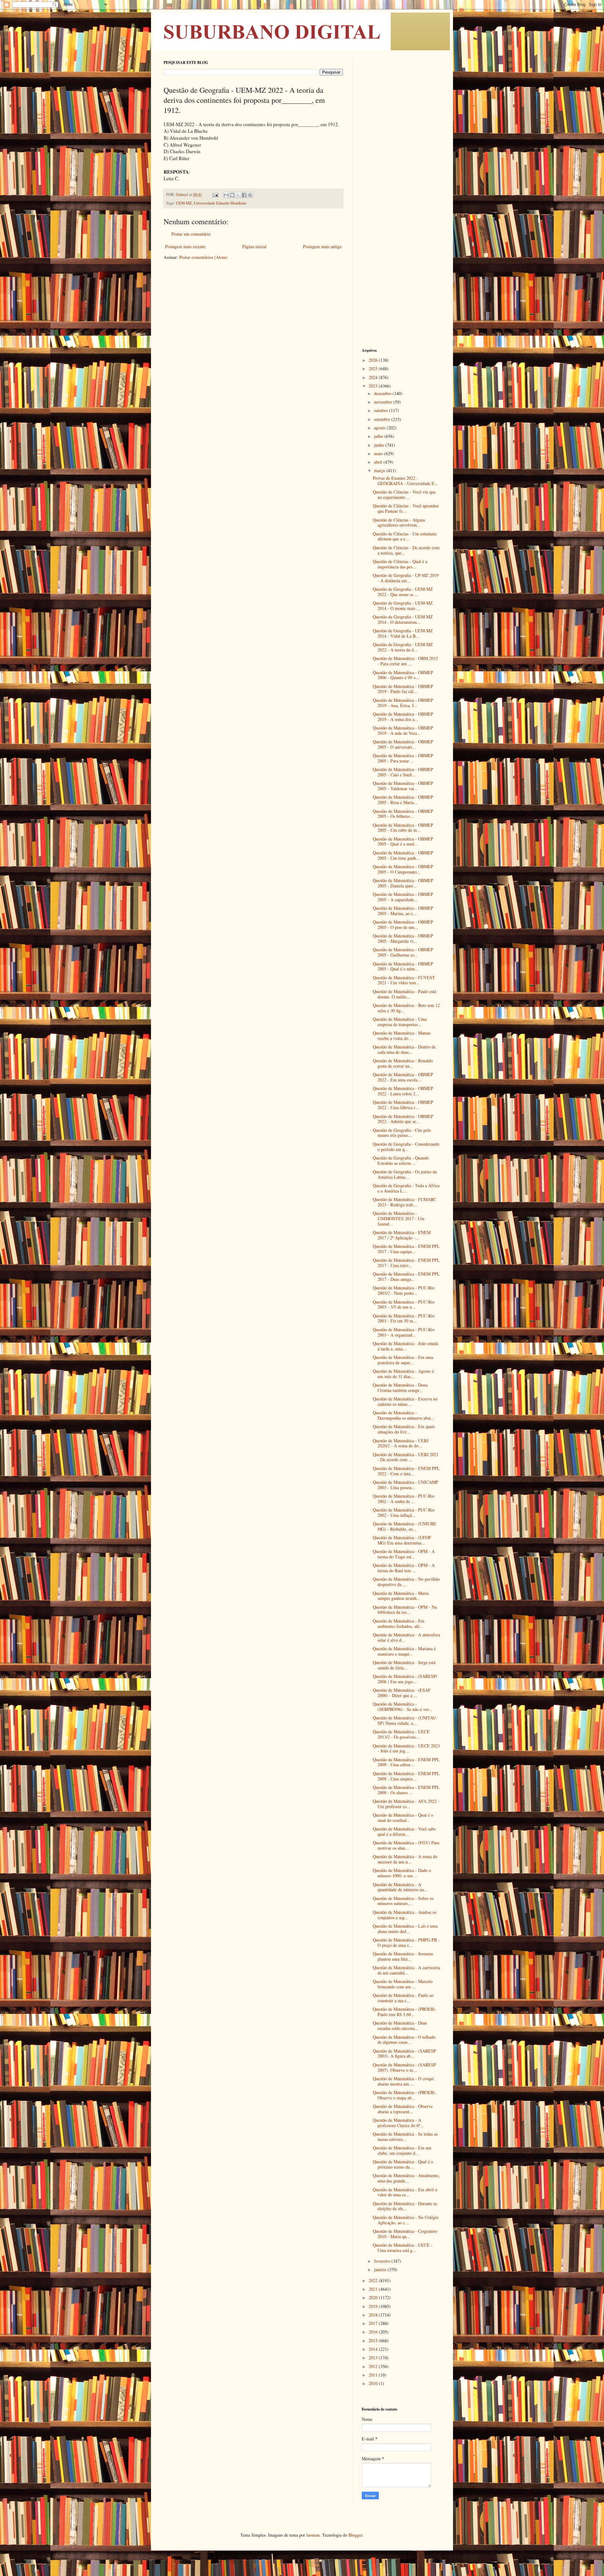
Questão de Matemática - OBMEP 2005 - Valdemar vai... (403, 786)
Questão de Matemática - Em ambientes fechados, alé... (399, 1623)
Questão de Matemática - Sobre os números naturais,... (403, 1901)
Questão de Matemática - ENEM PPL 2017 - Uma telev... (406, 1263)
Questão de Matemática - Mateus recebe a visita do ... (402, 1036)
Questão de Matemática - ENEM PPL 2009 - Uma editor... (406, 1762)
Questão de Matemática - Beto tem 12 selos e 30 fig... (406, 1008)
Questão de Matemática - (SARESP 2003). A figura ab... (404, 2054)
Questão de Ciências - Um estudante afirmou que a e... (405, 536)
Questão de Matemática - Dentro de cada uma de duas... (404, 1049)
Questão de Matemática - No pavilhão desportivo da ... (406, 1582)
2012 (374, 2366)
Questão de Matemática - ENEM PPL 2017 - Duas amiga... (406, 1277)
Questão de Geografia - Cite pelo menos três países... (402, 1133)
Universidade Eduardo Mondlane (220, 203)
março (380, 470)
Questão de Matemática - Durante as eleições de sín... (405, 2206)
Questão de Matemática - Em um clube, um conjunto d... (402, 2150)
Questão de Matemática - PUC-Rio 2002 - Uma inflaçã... (404, 1512)
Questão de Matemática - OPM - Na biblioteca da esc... (405, 1610)
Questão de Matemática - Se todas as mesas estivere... (405, 2137)
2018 (374, 2315)
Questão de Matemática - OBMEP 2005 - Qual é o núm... (403, 966)
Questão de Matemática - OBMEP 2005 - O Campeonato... (403, 869)
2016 (374, 2332)
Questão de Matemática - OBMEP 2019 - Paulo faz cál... (403, 689)
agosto (380, 428)
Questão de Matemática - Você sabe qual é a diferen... (404, 1831)
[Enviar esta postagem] (215, 195)
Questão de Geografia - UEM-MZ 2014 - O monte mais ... (403, 606)
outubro (382, 410)
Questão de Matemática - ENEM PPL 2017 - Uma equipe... (406, 1249)
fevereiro (383, 2261)
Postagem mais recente (185, 246)
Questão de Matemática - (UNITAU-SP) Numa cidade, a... (405, 1720)
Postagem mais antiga (322, 246)
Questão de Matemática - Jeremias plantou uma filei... (403, 1956)
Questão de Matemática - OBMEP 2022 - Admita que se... (403, 1119)
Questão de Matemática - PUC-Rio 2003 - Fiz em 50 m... (404, 1318)
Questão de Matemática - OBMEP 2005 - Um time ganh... (403, 855)
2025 (374, 369)
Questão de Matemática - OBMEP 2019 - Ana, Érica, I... (403, 703)
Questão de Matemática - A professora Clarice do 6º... (398, 2123)
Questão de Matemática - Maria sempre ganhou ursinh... (401, 1596)
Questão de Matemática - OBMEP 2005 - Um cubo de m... (403, 828)
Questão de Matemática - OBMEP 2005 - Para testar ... (403, 758)
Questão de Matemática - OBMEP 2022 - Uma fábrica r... (403, 1105)
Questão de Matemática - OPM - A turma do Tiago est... (404, 1554)
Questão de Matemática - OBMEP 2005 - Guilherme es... (403, 952)
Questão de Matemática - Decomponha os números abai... (404, 1415)
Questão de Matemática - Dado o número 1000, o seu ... (402, 1873)
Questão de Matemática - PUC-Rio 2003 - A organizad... (404, 1332)
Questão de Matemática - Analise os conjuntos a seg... (405, 1915)
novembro (384, 402)
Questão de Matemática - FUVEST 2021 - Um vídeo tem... (404, 980)
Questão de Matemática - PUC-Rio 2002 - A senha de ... (404, 1499)
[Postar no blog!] (232, 195)
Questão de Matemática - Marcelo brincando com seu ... (403, 1984)
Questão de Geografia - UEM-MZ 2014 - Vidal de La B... (403, 633)
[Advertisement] (401, 154)
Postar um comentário (191, 234)
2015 (374, 2341)
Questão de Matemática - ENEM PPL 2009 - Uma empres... (406, 1776)
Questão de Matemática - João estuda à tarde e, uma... (405, 1346)
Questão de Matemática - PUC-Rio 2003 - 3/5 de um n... (404, 1305)
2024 (374, 377)
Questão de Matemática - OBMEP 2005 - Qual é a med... (403, 841)
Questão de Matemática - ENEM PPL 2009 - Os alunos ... (406, 1790)
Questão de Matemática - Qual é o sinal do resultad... (403, 1818)
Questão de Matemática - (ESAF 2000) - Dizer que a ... (402, 1693)
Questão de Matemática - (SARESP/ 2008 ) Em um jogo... (405, 1679)
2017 (374, 2323)
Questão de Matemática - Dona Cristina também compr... (400, 1388)
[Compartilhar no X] (238, 195)
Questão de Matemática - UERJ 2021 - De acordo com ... (406, 1457)
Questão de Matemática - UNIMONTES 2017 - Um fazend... (399, 1218)
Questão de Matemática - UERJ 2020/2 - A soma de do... (401, 1443)
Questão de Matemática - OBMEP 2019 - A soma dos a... (403, 717)
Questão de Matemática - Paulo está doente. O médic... (404, 994)
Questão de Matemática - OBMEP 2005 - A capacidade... (403, 897)
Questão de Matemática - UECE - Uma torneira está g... (403, 2248)
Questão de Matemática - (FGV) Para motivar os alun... (406, 1845)
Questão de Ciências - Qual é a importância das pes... (400, 564)
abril (379, 462)
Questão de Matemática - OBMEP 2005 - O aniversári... (403, 744)
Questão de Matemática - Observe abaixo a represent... (403, 2109)
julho (379, 436)
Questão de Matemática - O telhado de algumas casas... (404, 2040)
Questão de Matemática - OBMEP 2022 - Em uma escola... (403, 1077)
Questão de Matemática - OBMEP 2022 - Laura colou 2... (403, 1091)
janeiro (381, 2269)
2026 (374, 360)
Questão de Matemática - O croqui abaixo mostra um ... (403, 2081)
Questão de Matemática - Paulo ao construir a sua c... (403, 1998)
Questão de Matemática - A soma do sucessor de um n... (405, 1859)
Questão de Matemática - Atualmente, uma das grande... (406, 2178)
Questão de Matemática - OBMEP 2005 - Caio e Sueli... (403, 772)
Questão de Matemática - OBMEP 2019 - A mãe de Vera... (403, 730)
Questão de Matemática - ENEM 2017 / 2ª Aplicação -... (402, 1235)
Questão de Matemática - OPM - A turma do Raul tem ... (404, 1568)
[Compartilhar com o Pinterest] (250, 195)
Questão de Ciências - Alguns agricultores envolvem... (399, 522)
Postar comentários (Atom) (203, 257)
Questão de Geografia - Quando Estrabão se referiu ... (401, 1160)
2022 (374, 2280)
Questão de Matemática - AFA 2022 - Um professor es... (406, 1804)
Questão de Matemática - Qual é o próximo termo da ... (403, 2164)
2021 (374, 2289)
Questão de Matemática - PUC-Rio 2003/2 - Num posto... (404, 1290)
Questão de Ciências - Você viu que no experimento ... (404, 495)
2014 (374, 2349)
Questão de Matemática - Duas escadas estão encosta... (400, 2026)
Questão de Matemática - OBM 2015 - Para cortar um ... (405, 661)
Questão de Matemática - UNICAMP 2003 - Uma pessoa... (405, 1485)
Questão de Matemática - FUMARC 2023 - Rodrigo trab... (404, 1202)
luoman (313, 2535)
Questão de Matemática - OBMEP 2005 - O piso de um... (403, 925)
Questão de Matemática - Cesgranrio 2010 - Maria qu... (405, 2234)
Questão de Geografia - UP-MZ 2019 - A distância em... (406, 578)
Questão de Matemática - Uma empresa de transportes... (400, 1022)
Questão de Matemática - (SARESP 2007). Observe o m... (404, 2067)
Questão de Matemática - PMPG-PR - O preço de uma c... (406, 1942)
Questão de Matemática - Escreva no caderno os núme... (405, 1401)
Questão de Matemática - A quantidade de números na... (400, 1887)
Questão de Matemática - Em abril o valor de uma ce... (405, 2192)
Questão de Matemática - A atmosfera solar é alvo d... (406, 1637)
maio (379, 453)
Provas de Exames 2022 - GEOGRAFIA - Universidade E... (405, 481)
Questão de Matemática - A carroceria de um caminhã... (406, 1970)
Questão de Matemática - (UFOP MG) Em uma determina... (402, 1540)
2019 (374, 2306)
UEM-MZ (184, 203)
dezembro (383, 393)
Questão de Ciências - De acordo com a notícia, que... (406, 550)
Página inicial (254, 246)
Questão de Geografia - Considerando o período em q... (406, 1147)
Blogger (355, 2535)
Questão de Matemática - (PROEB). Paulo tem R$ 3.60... (405, 2012)
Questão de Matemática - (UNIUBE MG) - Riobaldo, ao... (405, 1526)
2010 (374, 2383)
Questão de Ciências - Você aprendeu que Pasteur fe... (406, 508)
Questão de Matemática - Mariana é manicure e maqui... (404, 1651)
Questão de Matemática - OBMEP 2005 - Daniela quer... (403, 883)
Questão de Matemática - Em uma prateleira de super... (403, 1360)
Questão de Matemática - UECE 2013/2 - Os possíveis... (401, 1734)
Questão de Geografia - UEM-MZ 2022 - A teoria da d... (403, 647)
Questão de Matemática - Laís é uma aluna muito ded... (405, 1929)
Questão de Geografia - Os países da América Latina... (405, 1174)
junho (380, 445)
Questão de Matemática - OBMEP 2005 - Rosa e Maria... (403, 800)
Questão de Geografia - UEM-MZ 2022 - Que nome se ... (403, 592)
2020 (374, 2297)
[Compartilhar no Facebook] (244, 195)
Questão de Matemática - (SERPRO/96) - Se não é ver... (403, 1707)
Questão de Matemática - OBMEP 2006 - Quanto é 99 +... (403, 675)
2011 (374, 2375)
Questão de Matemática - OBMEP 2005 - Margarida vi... (403, 938)
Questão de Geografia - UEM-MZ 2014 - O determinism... (403, 619)
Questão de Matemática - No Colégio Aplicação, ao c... (406, 2220)
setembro (383, 419)
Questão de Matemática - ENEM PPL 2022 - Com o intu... (406, 1471)
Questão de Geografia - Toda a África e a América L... (406, 1188)
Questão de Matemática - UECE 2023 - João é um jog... (406, 1748)
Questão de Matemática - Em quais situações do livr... (404, 1429)
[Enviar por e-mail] (226, 195)
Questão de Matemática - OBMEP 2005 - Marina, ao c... (403, 911)
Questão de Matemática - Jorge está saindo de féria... (404, 1665)
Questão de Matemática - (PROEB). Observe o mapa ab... (405, 2095)
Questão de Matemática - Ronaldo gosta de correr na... (403, 1063)
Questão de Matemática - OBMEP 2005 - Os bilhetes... (403, 814)
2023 (374, 386)
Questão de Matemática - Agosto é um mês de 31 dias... (403, 1374)
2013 (374, 2358)
